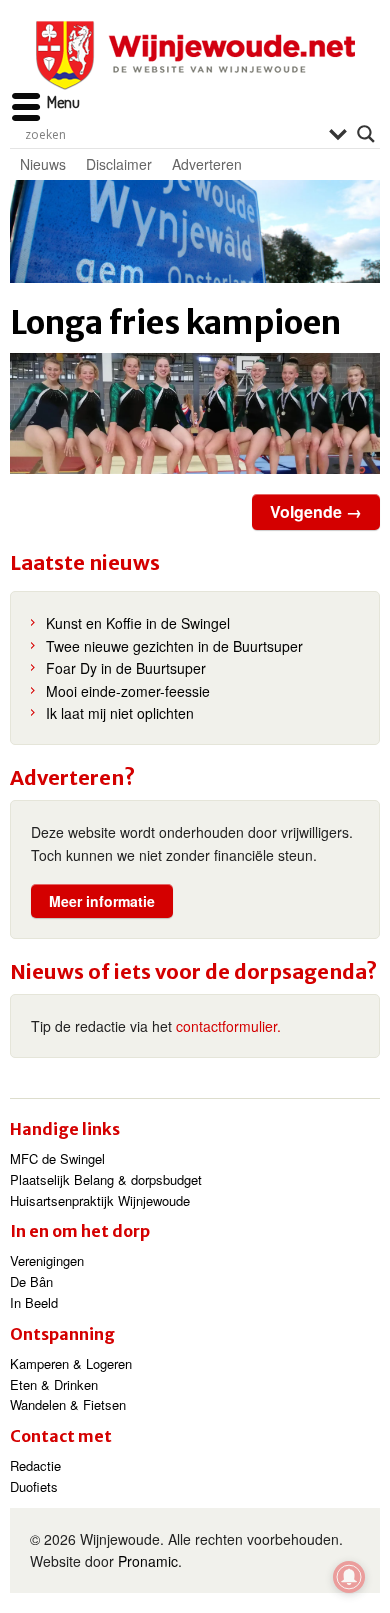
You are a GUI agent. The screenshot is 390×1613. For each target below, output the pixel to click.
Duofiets (34, 1486)
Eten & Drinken (54, 1384)
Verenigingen (47, 1260)
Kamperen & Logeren (71, 1363)
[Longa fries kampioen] (195, 414)
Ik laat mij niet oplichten (120, 713)
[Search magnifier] (366, 134)
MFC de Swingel (57, 1158)
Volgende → (316, 511)
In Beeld (34, 1302)
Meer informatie (102, 901)
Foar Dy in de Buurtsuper (126, 668)
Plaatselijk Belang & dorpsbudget (106, 1179)
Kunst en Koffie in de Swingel (138, 623)
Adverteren (207, 164)
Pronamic (148, 1561)
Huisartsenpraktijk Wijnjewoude (100, 1200)
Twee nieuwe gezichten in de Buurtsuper (174, 646)
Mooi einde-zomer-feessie (128, 691)
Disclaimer (119, 164)
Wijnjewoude (195, 55)
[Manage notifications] (349, 1577)
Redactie (35, 1465)
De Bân (31, 1281)
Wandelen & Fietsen (68, 1404)
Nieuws (43, 164)
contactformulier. (228, 1026)
